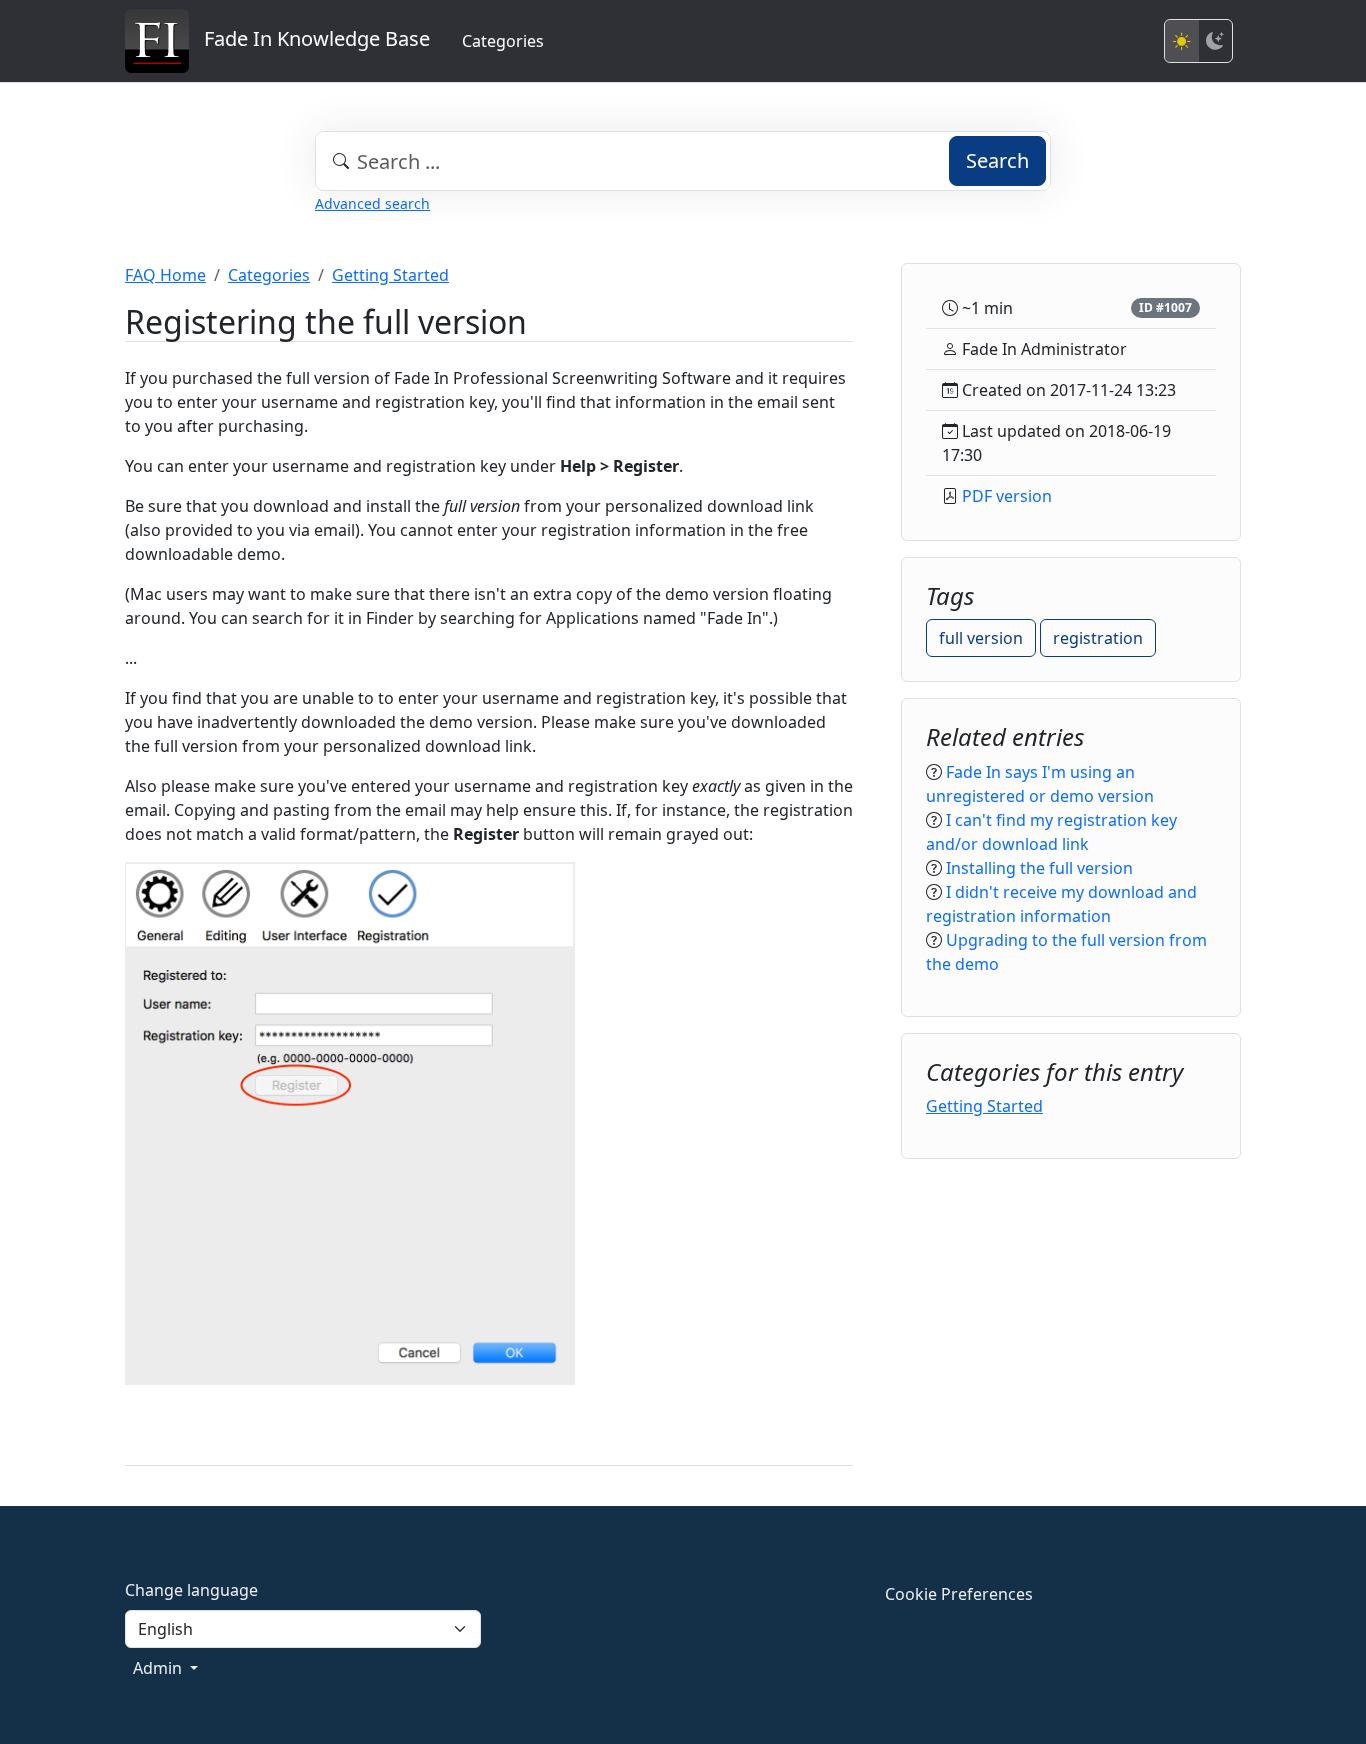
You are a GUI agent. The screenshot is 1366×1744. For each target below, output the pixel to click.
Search (997, 160)
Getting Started (390, 275)
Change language (191, 1590)
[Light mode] (1182, 41)
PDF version (1007, 496)
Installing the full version (1039, 868)
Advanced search (372, 203)
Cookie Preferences (959, 1594)
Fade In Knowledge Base (309, 38)
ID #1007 (1165, 307)
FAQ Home (165, 275)
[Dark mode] (1215, 41)
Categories (503, 41)
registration (1098, 638)
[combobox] (683, 161)
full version (981, 638)
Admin (159, 1668)
